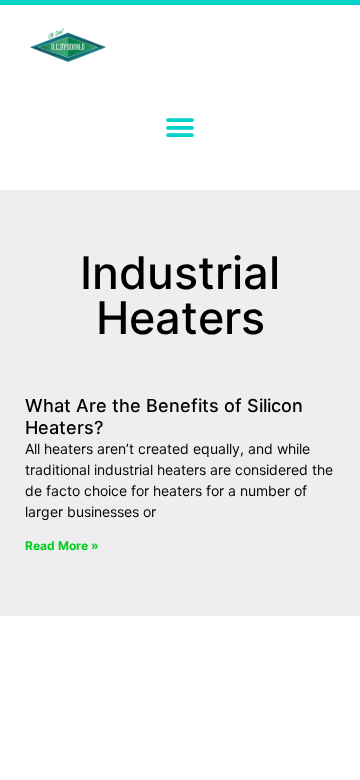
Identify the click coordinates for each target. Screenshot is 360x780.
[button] (180, 127)
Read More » (62, 545)
